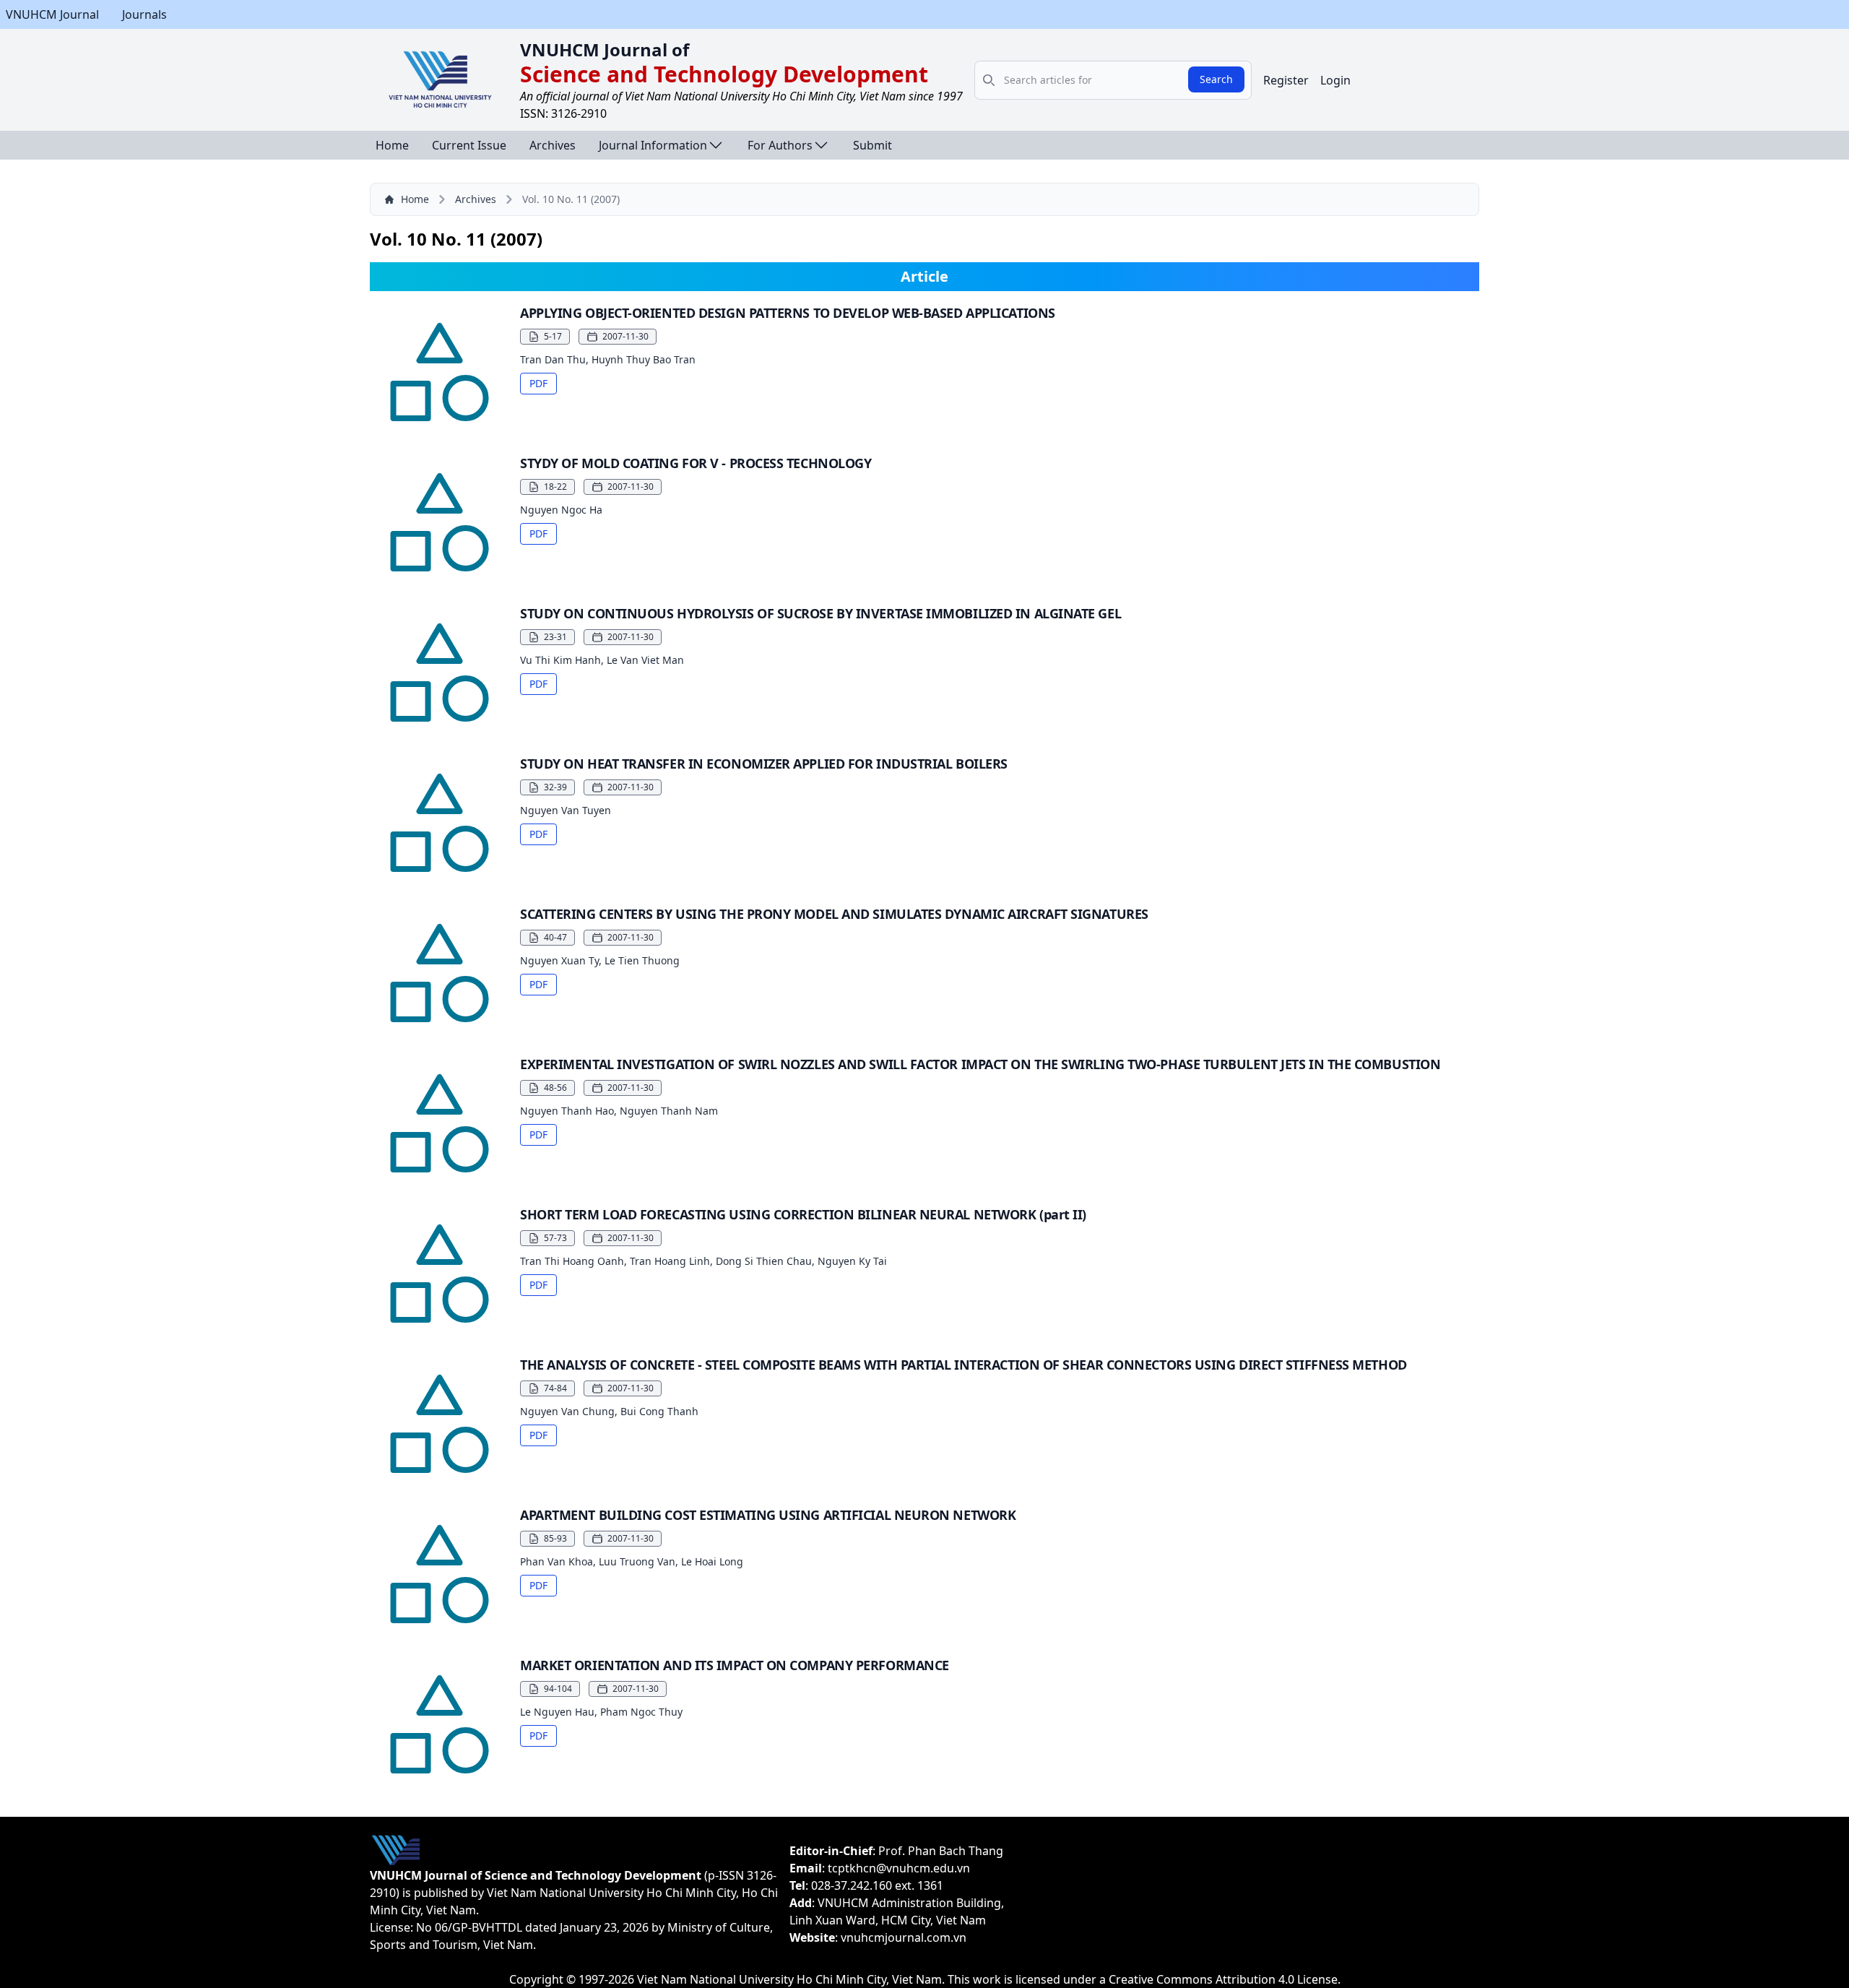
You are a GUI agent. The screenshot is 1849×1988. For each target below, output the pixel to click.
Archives (553, 145)
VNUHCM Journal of (605, 49)
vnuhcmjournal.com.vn (904, 1937)
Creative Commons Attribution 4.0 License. (1225, 1979)
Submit (872, 145)
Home (392, 145)
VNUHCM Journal (52, 14)
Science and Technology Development (724, 74)
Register (1286, 80)
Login (1335, 80)
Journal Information (653, 145)
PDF (538, 383)
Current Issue (469, 145)
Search (1216, 79)
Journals (144, 14)
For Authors (780, 145)
